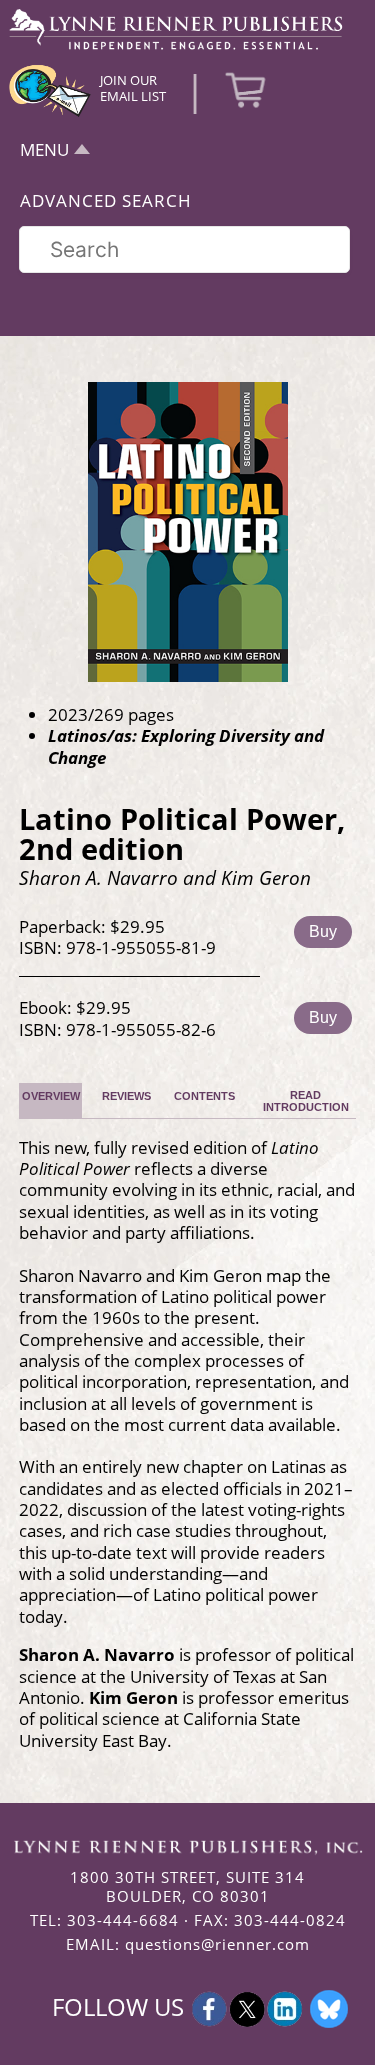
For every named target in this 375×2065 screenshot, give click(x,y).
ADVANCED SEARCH (106, 200)
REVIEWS (126, 1096)
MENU (44, 149)
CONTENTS (204, 1096)
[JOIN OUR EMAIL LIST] (50, 114)
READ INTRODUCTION (306, 1101)
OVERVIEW (51, 1096)
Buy (323, 931)
